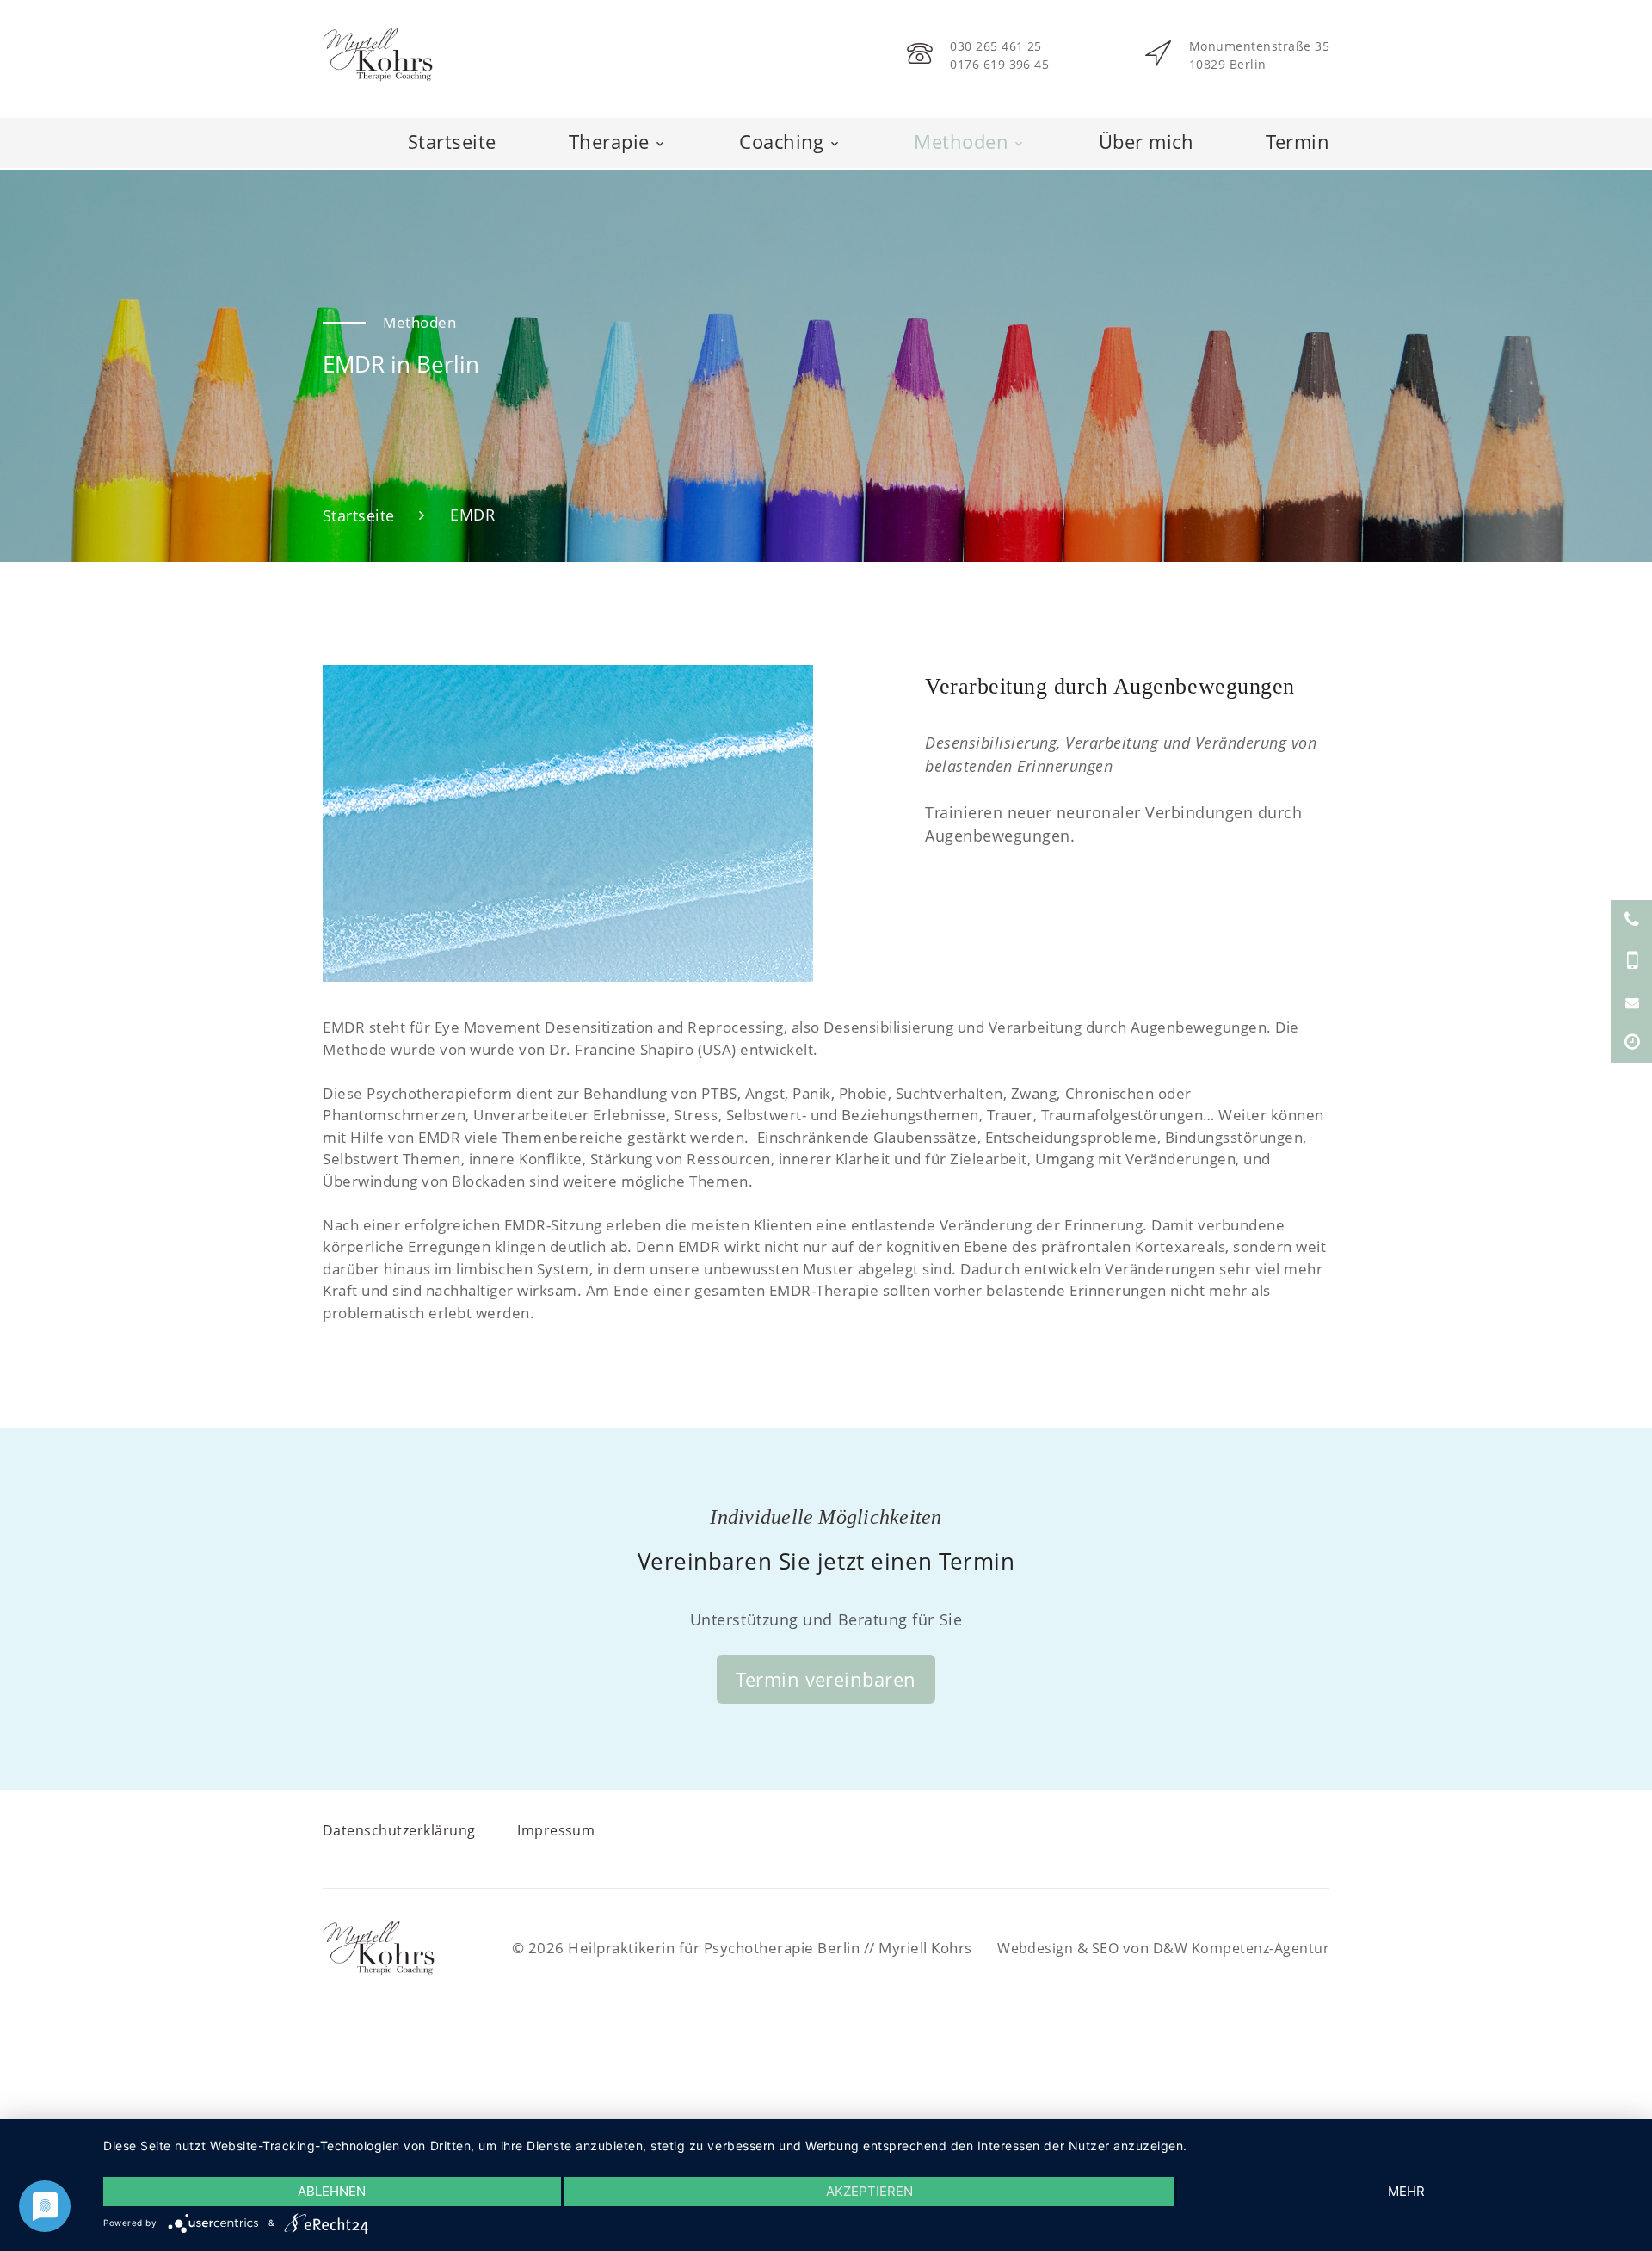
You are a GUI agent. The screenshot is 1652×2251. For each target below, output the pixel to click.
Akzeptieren (869, 2191)
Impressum (557, 1829)
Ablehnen (332, 2191)
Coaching (781, 141)
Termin (1298, 141)
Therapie (608, 141)
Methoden (961, 141)
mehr (1406, 2191)
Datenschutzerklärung (399, 1829)
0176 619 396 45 (997, 64)
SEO (1098, 1947)
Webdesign (1026, 1947)
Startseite (450, 141)
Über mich (1146, 141)
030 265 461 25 (993, 46)
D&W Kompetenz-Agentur (1238, 1947)
